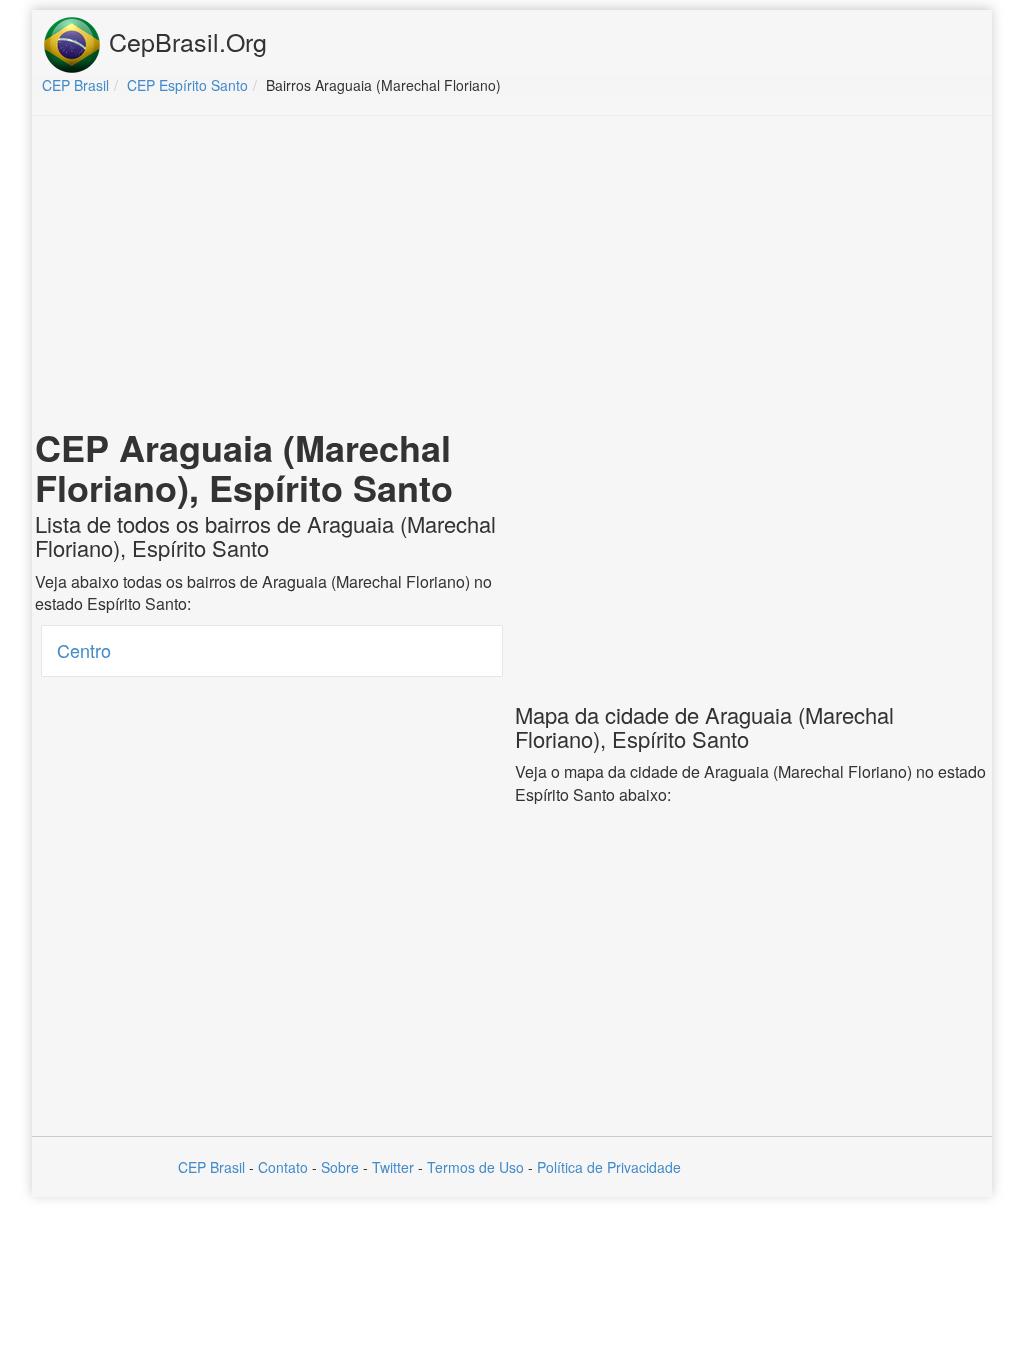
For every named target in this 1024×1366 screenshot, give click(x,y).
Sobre (340, 1167)
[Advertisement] (512, 276)
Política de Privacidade (609, 1167)
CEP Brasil (211, 1167)
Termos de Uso (475, 1167)
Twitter (393, 1167)
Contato (283, 1167)
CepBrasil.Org (184, 41)
